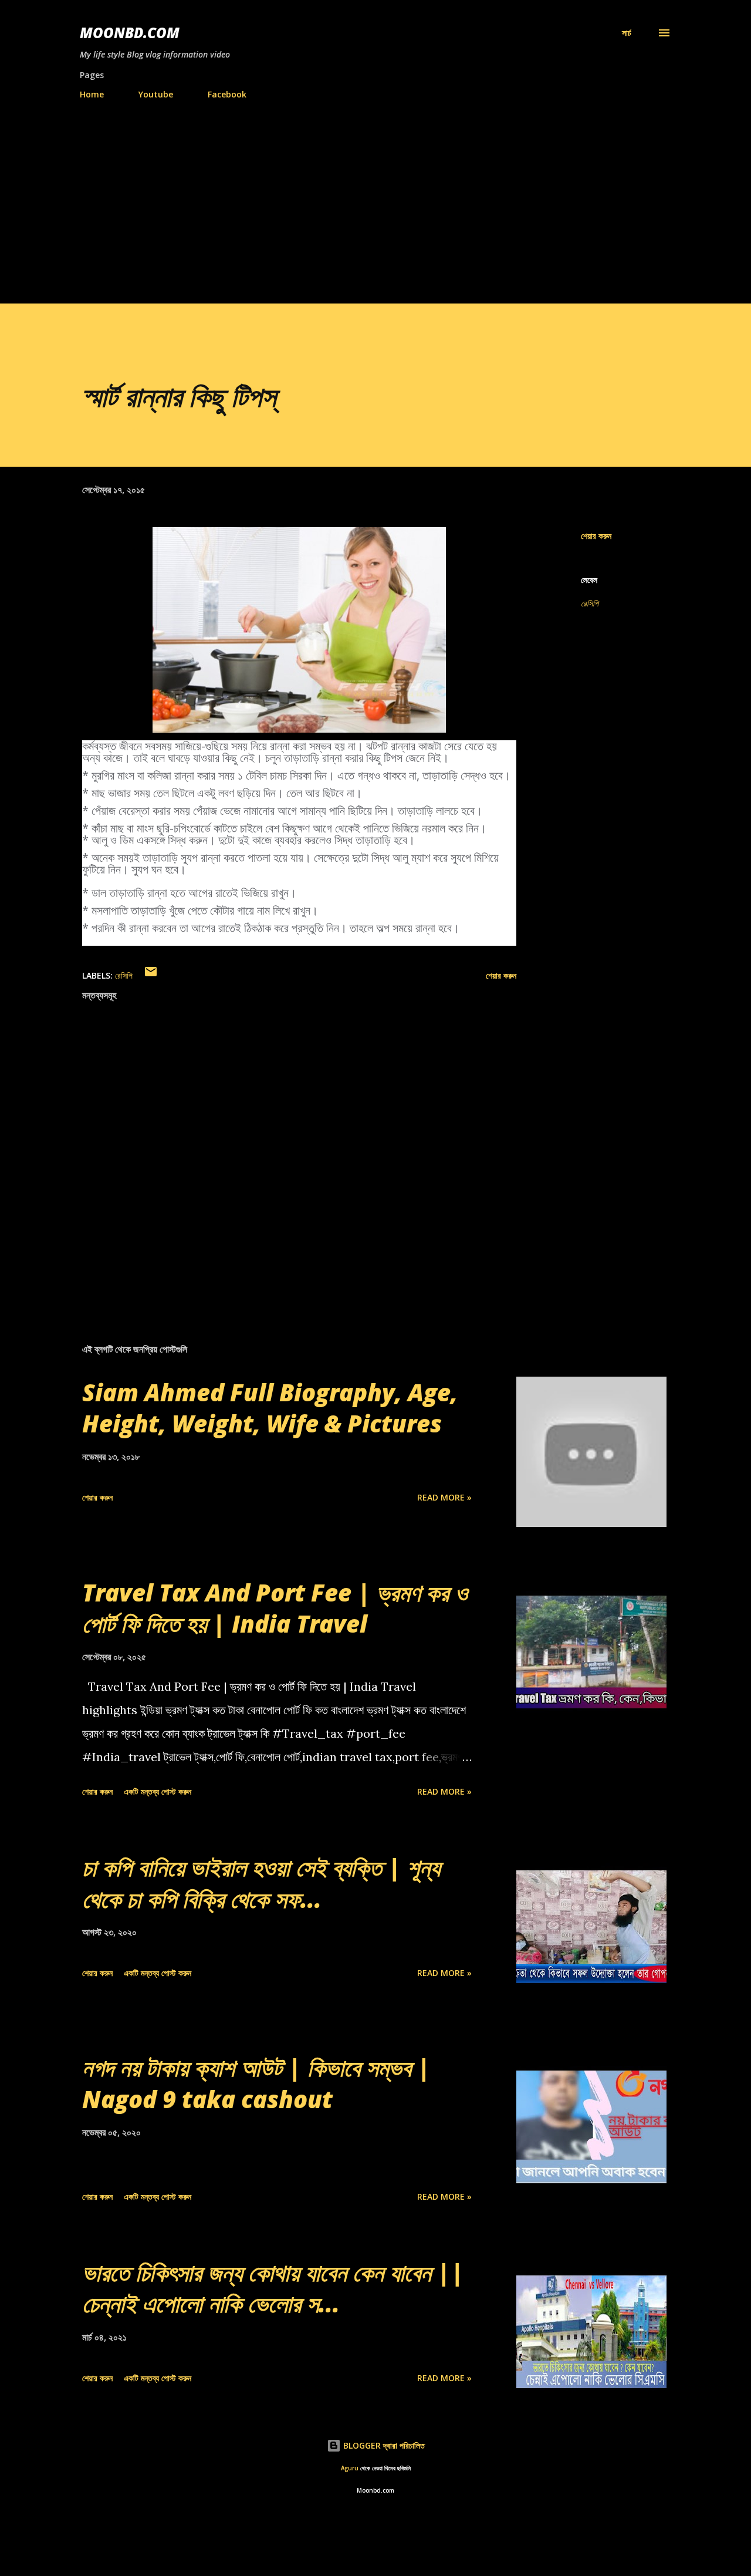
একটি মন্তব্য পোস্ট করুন (158, 1791)
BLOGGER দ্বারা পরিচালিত (383, 2445)
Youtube (156, 94)
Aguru (350, 2468)
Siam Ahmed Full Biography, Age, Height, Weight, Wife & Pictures (270, 1408)
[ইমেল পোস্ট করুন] (151, 975)
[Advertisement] (375, 197)
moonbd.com (130, 33)
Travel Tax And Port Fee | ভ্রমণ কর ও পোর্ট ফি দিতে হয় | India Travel (275, 1608)
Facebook (227, 94)
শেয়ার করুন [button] (596, 536)
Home (92, 94)
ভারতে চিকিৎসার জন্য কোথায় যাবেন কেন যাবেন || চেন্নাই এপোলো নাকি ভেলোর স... (273, 2288)
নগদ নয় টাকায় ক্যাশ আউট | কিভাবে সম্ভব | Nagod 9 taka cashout (256, 2083)
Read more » (444, 1497)
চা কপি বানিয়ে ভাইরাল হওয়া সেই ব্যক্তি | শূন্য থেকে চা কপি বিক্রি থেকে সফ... (261, 1883)
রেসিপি (590, 603)
